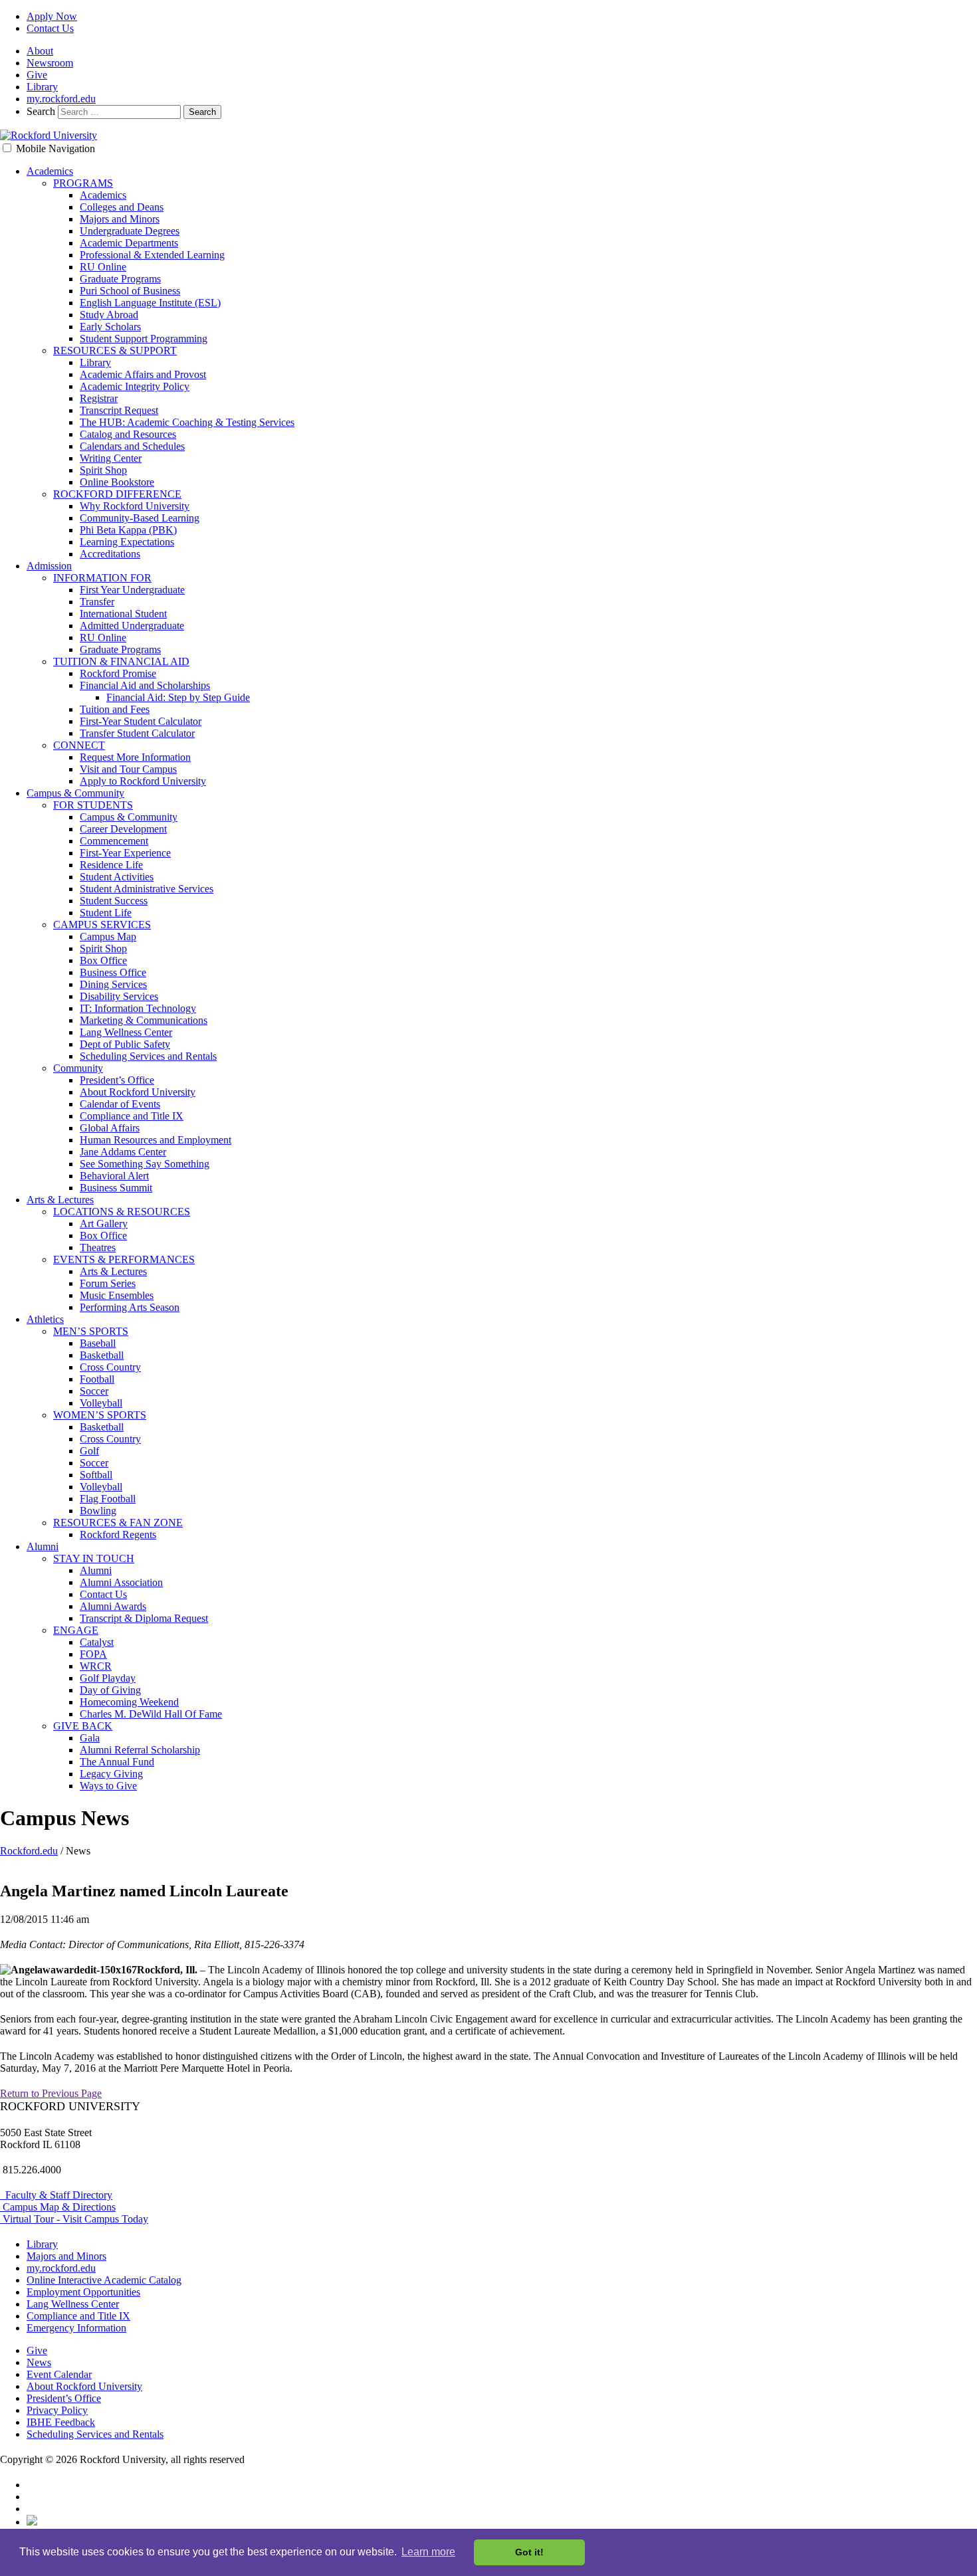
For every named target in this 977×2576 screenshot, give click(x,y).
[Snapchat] (32, 2522)
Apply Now (52, 16)
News (39, 2362)
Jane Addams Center (123, 1152)
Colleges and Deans (122, 207)
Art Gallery (104, 1224)
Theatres (98, 1247)
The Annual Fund (117, 1762)
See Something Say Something (145, 1164)
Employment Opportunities (83, 2292)
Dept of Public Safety (125, 1044)
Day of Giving (110, 1690)
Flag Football (108, 1499)
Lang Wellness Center (126, 1032)
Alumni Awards (113, 1606)
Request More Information (135, 757)
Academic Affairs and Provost (143, 374)
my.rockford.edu (61, 99)
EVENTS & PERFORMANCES (124, 1259)
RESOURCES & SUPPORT (115, 350)
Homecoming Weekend (129, 1702)
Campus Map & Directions (58, 2207)
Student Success (114, 901)
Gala (90, 1738)
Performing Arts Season (130, 1307)
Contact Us (50, 28)
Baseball (98, 1343)
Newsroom (50, 63)
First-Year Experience (125, 853)
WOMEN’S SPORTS (100, 1415)
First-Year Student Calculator (141, 721)
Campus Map (108, 937)
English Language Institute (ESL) (150, 303)
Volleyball (101, 1403)
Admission (49, 566)
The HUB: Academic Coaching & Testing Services (187, 422)
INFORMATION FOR (102, 578)
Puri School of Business (130, 291)
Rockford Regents (118, 1535)
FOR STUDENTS (93, 805)
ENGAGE (76, 1630)
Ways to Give (108, 1786)
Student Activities (117, 877)
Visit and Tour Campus (128, 769)
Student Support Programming (144, 339)
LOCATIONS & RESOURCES (122, 1212)
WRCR (96, 1666)
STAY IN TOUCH (94, 1558)
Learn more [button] (428, 2552)
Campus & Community (75, 793)
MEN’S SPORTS (91, 1331)
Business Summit (116, 1188)
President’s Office (117, 1080)
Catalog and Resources (128, 434)
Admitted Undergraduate (132, 626)
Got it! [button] (529, 2552)
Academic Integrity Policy (135, 386)
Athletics (45, 1319)
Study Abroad (109, 315)
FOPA (93, 1654)
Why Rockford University (135, 506)
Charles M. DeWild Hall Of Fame (151, 1714)
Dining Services (113, 984)
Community (78, 1068)
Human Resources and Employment (156, 1140)
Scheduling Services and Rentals (148, 1056)
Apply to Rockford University (143, 781)
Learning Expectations (127, 542)
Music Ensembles (117, 1295)
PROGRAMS (83, 183)
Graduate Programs (120, 279)
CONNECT (79, 745)
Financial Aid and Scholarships (145, 685)
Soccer (94, 1391)
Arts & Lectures (60, 1200)
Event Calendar (59, 2374)
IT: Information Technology (138, 1008)
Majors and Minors (120, 219)
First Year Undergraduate (132, 590)
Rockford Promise (118, 673)
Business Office (113, 972)
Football (97, 1379)
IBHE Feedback (61, 2422)
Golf (89, 1451)
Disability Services (119, 996)
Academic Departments (129, 243)
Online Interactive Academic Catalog (104, 2280)
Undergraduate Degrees (130, 231)
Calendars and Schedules (132, 446)
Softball (96, 1475)
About (40, 51)
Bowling (98, 1511)
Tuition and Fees (115, 709)
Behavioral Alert (114, 1176)
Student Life (106, 913)
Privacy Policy (57, 2410)
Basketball (102, 1355)
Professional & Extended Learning (152, 255)
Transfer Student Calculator (137, 733)
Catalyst (97, 1642)
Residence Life (111, 865)
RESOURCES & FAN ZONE (118, 1523)
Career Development (123, 829)
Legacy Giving (111, 1774)
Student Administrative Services (147, 889)
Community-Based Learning (140, 518)
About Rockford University (138, 1092)
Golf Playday (108, 1678)
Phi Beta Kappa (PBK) (128, 530)
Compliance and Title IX (132, 1116)
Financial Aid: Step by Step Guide (178, 697)
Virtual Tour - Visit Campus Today (74, 2219)
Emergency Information (76, 2328)
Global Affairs (110, 1128)
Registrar (99, 398)
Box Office (103, 960)
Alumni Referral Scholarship (140, 1750)
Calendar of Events (120, 1104)
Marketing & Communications (144, 1020)
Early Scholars (110, 327)
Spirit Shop (103, 470)
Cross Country (110, 1367)
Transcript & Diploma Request (144, 1618)
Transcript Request (119, 410)
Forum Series (108, 1283)
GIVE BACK (83, 1726)
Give (37, 75)
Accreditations (110, 554)
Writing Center (111, 458)
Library (42, 87)
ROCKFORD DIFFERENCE (117, 494)
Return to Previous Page (51, 2093)
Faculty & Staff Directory (56, 2195)
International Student (123, 614)
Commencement (114, 841)
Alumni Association (121, 1582)
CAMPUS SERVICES (102, 925)
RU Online (103, 267)
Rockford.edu (29, 1851)
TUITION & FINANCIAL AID (121, 661)
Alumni (43, 1546)
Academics (50, 171)
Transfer (97, 602)
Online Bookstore (117, 482)
